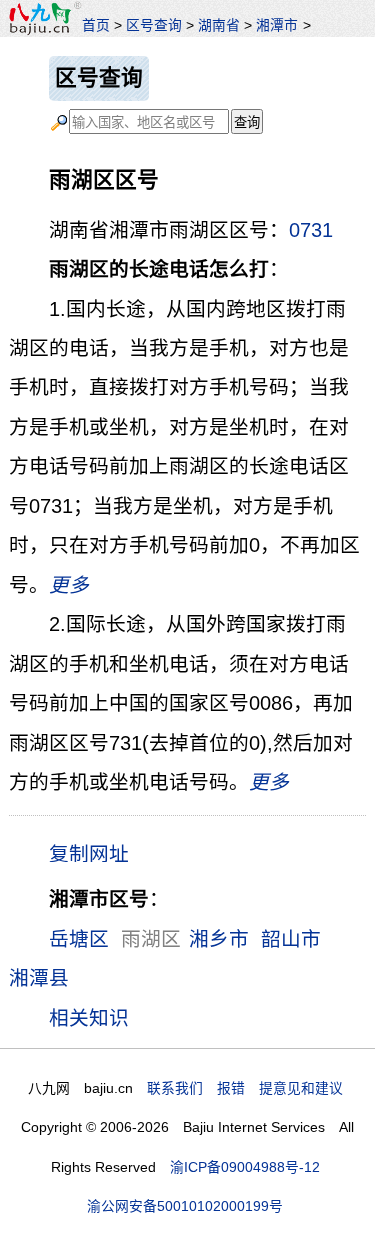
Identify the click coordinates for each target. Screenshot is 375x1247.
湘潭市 (277, 25)
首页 (96, 25)
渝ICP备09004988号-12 (245, 1167)
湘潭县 (39, 978)
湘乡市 (219, 939)
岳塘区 (79, 939)
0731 (311, 230)
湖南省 (219, 25)
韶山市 (291, 939)
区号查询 (154, 25)
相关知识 (89, 1018)
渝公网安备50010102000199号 (185, 1206)
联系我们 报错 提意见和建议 (245, 1088)
